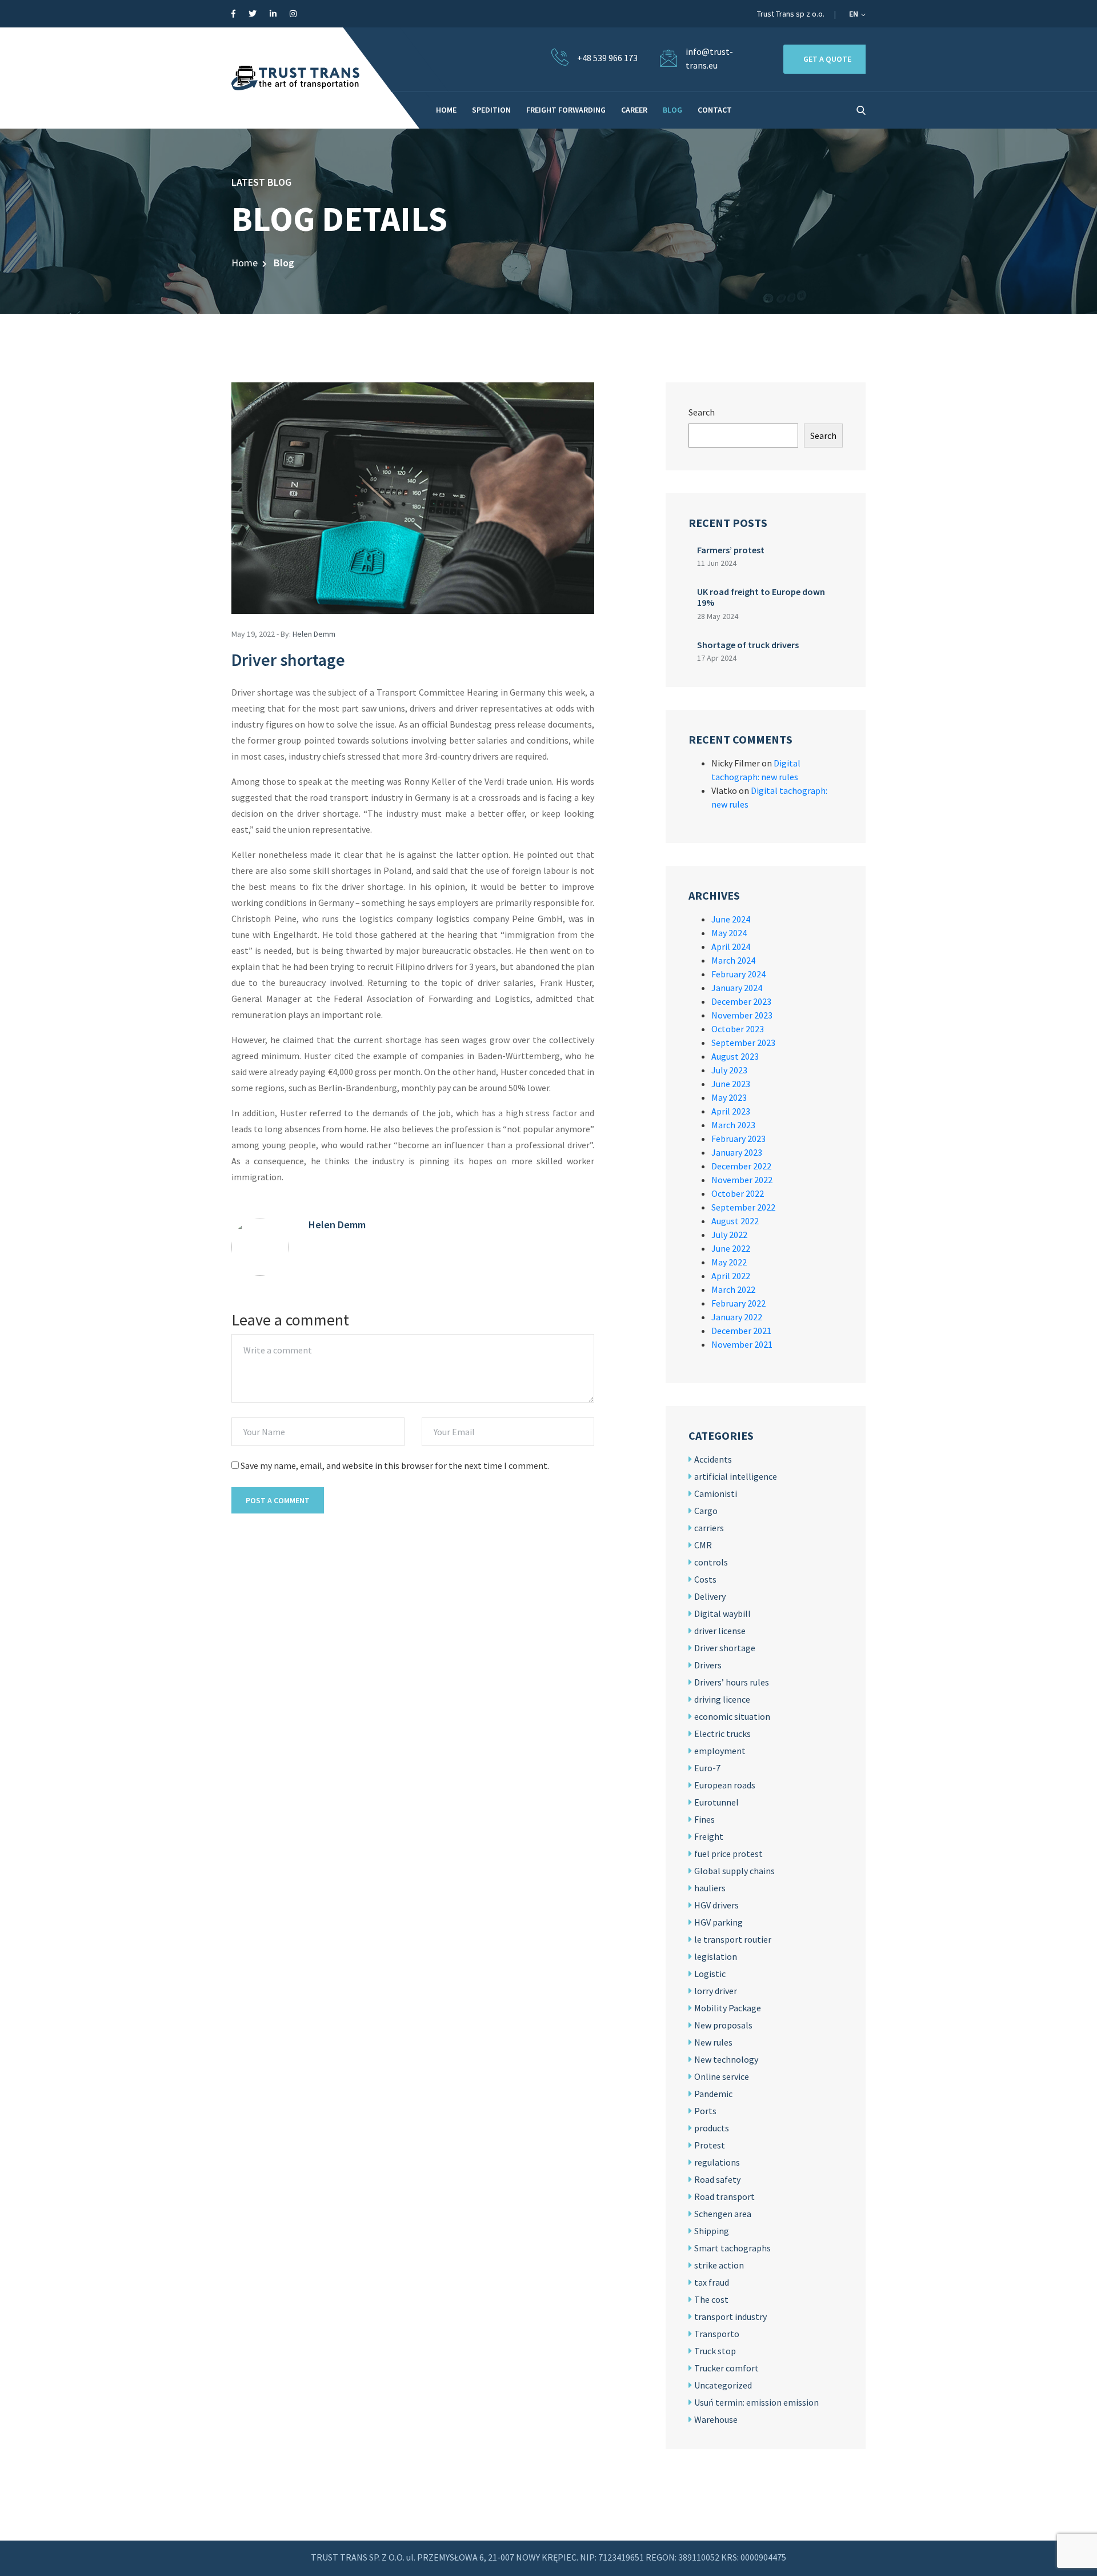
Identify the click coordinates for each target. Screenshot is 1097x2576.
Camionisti (716, 1493)
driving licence (722, 1699)
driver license (720, 1631)
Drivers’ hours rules (732, 1682)
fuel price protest (728, 1854)
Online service (722, 2076)
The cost (711, 2299)
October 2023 (738, 1029)
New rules (713, 2042)
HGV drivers (716, 1905)
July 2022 (729, 1235)
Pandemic (713, 2094)
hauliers (710, 1888)
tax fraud (712, 2282)
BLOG (672, 110)
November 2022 (742, 1180)
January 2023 (737, 1152)
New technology (726, 2059)
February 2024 (738, 974)
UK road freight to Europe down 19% (761, 597)
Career (634, 110)
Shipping (712, 2231)
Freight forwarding (566, 110)
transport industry (730, 2317)
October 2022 (738, 1193)
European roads (725, 1785)
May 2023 (729, 1097)
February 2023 (738, 1139)
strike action (719, 2265)
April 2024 (731, 946)
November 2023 (742, 1015)
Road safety (717, 2179)
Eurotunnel (716, 1802)
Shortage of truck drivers (748, 645)
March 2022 (733, 1289)
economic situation (732, 1716)
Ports (705, 2111)
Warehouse (716, 2419)
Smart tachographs (732, 2248)
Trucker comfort (726, 2368)
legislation (716, 1956)
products (712, 2128)
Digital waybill (722, 1614)
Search (702, 412)
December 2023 (741, 1001)
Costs (705, 1579)
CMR (703, 1545)
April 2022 (731, 1276)
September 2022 (743, 1207)
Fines (704, 1819)
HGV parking (718, 1922)
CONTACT (715, 110)
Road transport (724, 2196)
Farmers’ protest (731, 550)
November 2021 (742, 1344)
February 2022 (738, 1303)
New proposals (723, 2025)
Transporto (717, 2334)
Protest (710, 2145)
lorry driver (716, 1991)
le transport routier (733, 1939)
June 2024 (731, 919)
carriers (709, 1528)
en (854, 14)
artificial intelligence (736, 1476)
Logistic (710, 1974)
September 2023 (743, 1043)
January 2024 (737, 988)
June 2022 (731, 1248)
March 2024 (733, 960)
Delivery (710, 1596)
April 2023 (731, 1111)
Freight (709, 1836)
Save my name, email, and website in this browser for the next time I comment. (395, 1465)
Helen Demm (314, 634)
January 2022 (737, 1317)
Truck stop (715, 2351)
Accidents (713, 1459)
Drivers (708, 1665)
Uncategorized (723, 2385)
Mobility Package (728, 2008)
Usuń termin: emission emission (756, 2402)
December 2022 (741, 1166)
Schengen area (723, 2214)
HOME (446, 110)
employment (720, 1751)
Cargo (706, 1511)
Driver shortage (725, 1648)
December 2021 (741, 1331)
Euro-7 (707, 1768)
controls (711, 1562)
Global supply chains (734, 1871)
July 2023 (729, 1070)
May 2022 (729, 1262)
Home (245, 263)
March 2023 (733, 1125)
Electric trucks (722, 1734)
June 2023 (731, 1084)
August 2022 (735, 1221)
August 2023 (735, 1056)
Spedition (491, 110)
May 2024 (729, 933)
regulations (717, 2162)
